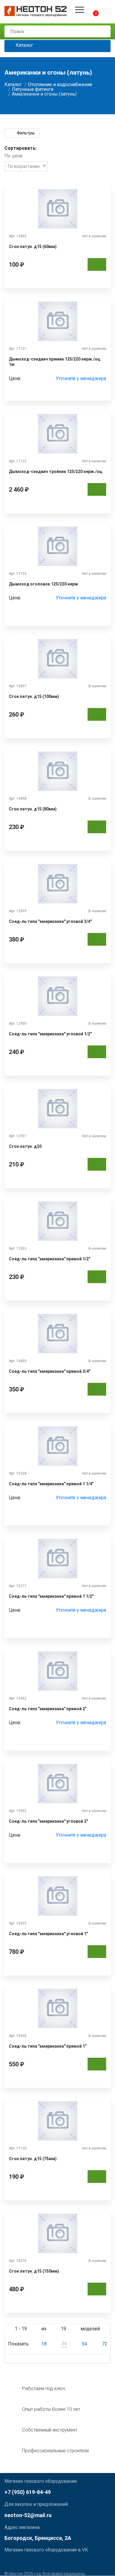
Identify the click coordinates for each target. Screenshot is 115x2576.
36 (64, 2344)
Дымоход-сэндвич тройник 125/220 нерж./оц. (56, 472)
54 (84, 2344)
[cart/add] (97, 264)
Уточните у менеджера (81, 379)
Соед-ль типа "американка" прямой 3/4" (50, 1371)
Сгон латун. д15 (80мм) (33, 809)
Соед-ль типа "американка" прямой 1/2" (50, 1259)
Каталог (24, 45)
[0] (91, 10)
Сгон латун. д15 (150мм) (34, 2271)
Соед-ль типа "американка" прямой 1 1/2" (51, 1596)
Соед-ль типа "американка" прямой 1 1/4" (51, 1484)
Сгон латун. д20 (25, 1146)
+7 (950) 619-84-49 (28, 2492)
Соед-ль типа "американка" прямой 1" (48, 2046)
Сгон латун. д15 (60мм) (33, 247)
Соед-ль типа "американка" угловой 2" (48, 1821)
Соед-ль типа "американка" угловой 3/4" (50, 921)
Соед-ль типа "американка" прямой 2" (48, 1709)
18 (44, 2344)
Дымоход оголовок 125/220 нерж (43, 584)
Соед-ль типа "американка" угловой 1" (48, 1934)
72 (105, 2344)
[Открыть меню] (80, 10)
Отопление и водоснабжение (60, 85)
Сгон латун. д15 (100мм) (34, 696)
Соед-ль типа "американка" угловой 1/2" (50, 1034)
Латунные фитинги (33, 89)
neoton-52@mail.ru (28, 2515)
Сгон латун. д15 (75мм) (33, 2159)
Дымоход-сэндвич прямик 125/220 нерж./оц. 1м (55, 362)
